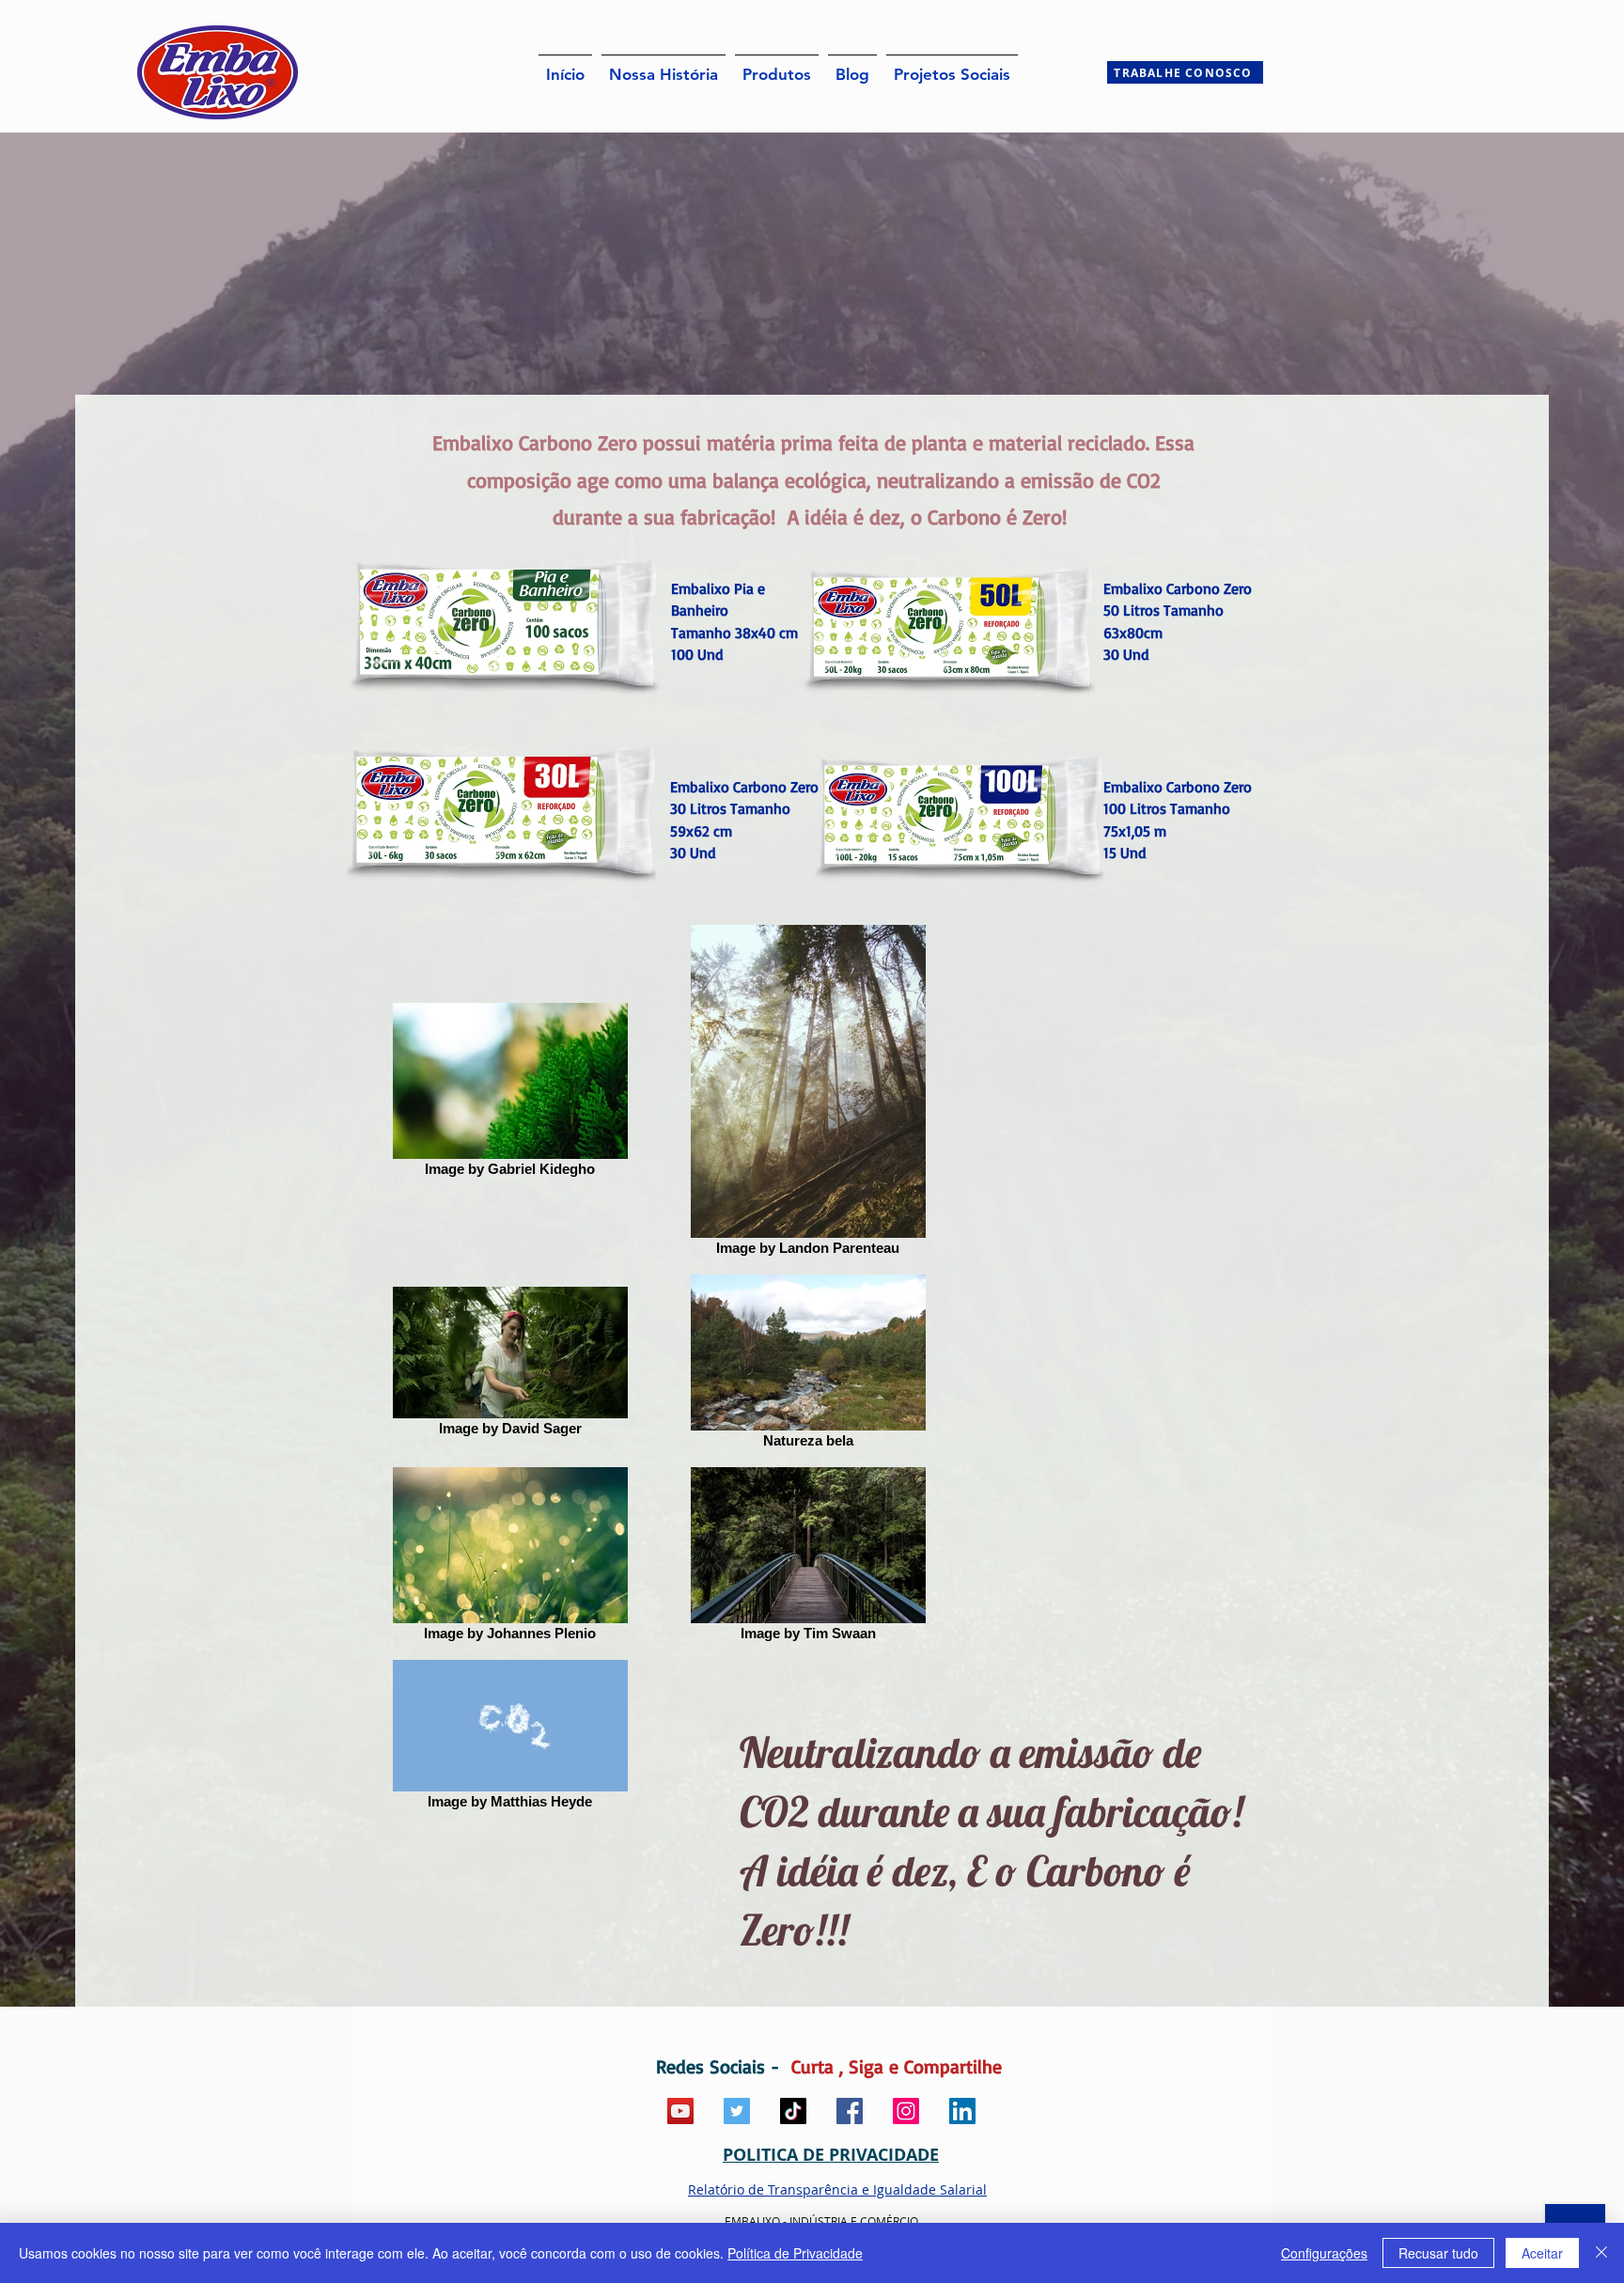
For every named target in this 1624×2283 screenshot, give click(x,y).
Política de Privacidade (795, 2253)
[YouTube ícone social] (680, 2111)
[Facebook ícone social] (850, 2111)
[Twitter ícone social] (737, 2111)
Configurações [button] (1324, 2253)
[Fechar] (1601, 2253)
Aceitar (1542, 2253)
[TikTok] (793, 2111)
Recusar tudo (1438, 2253)
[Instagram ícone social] (906, 2111)
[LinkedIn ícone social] (962, 2111)
